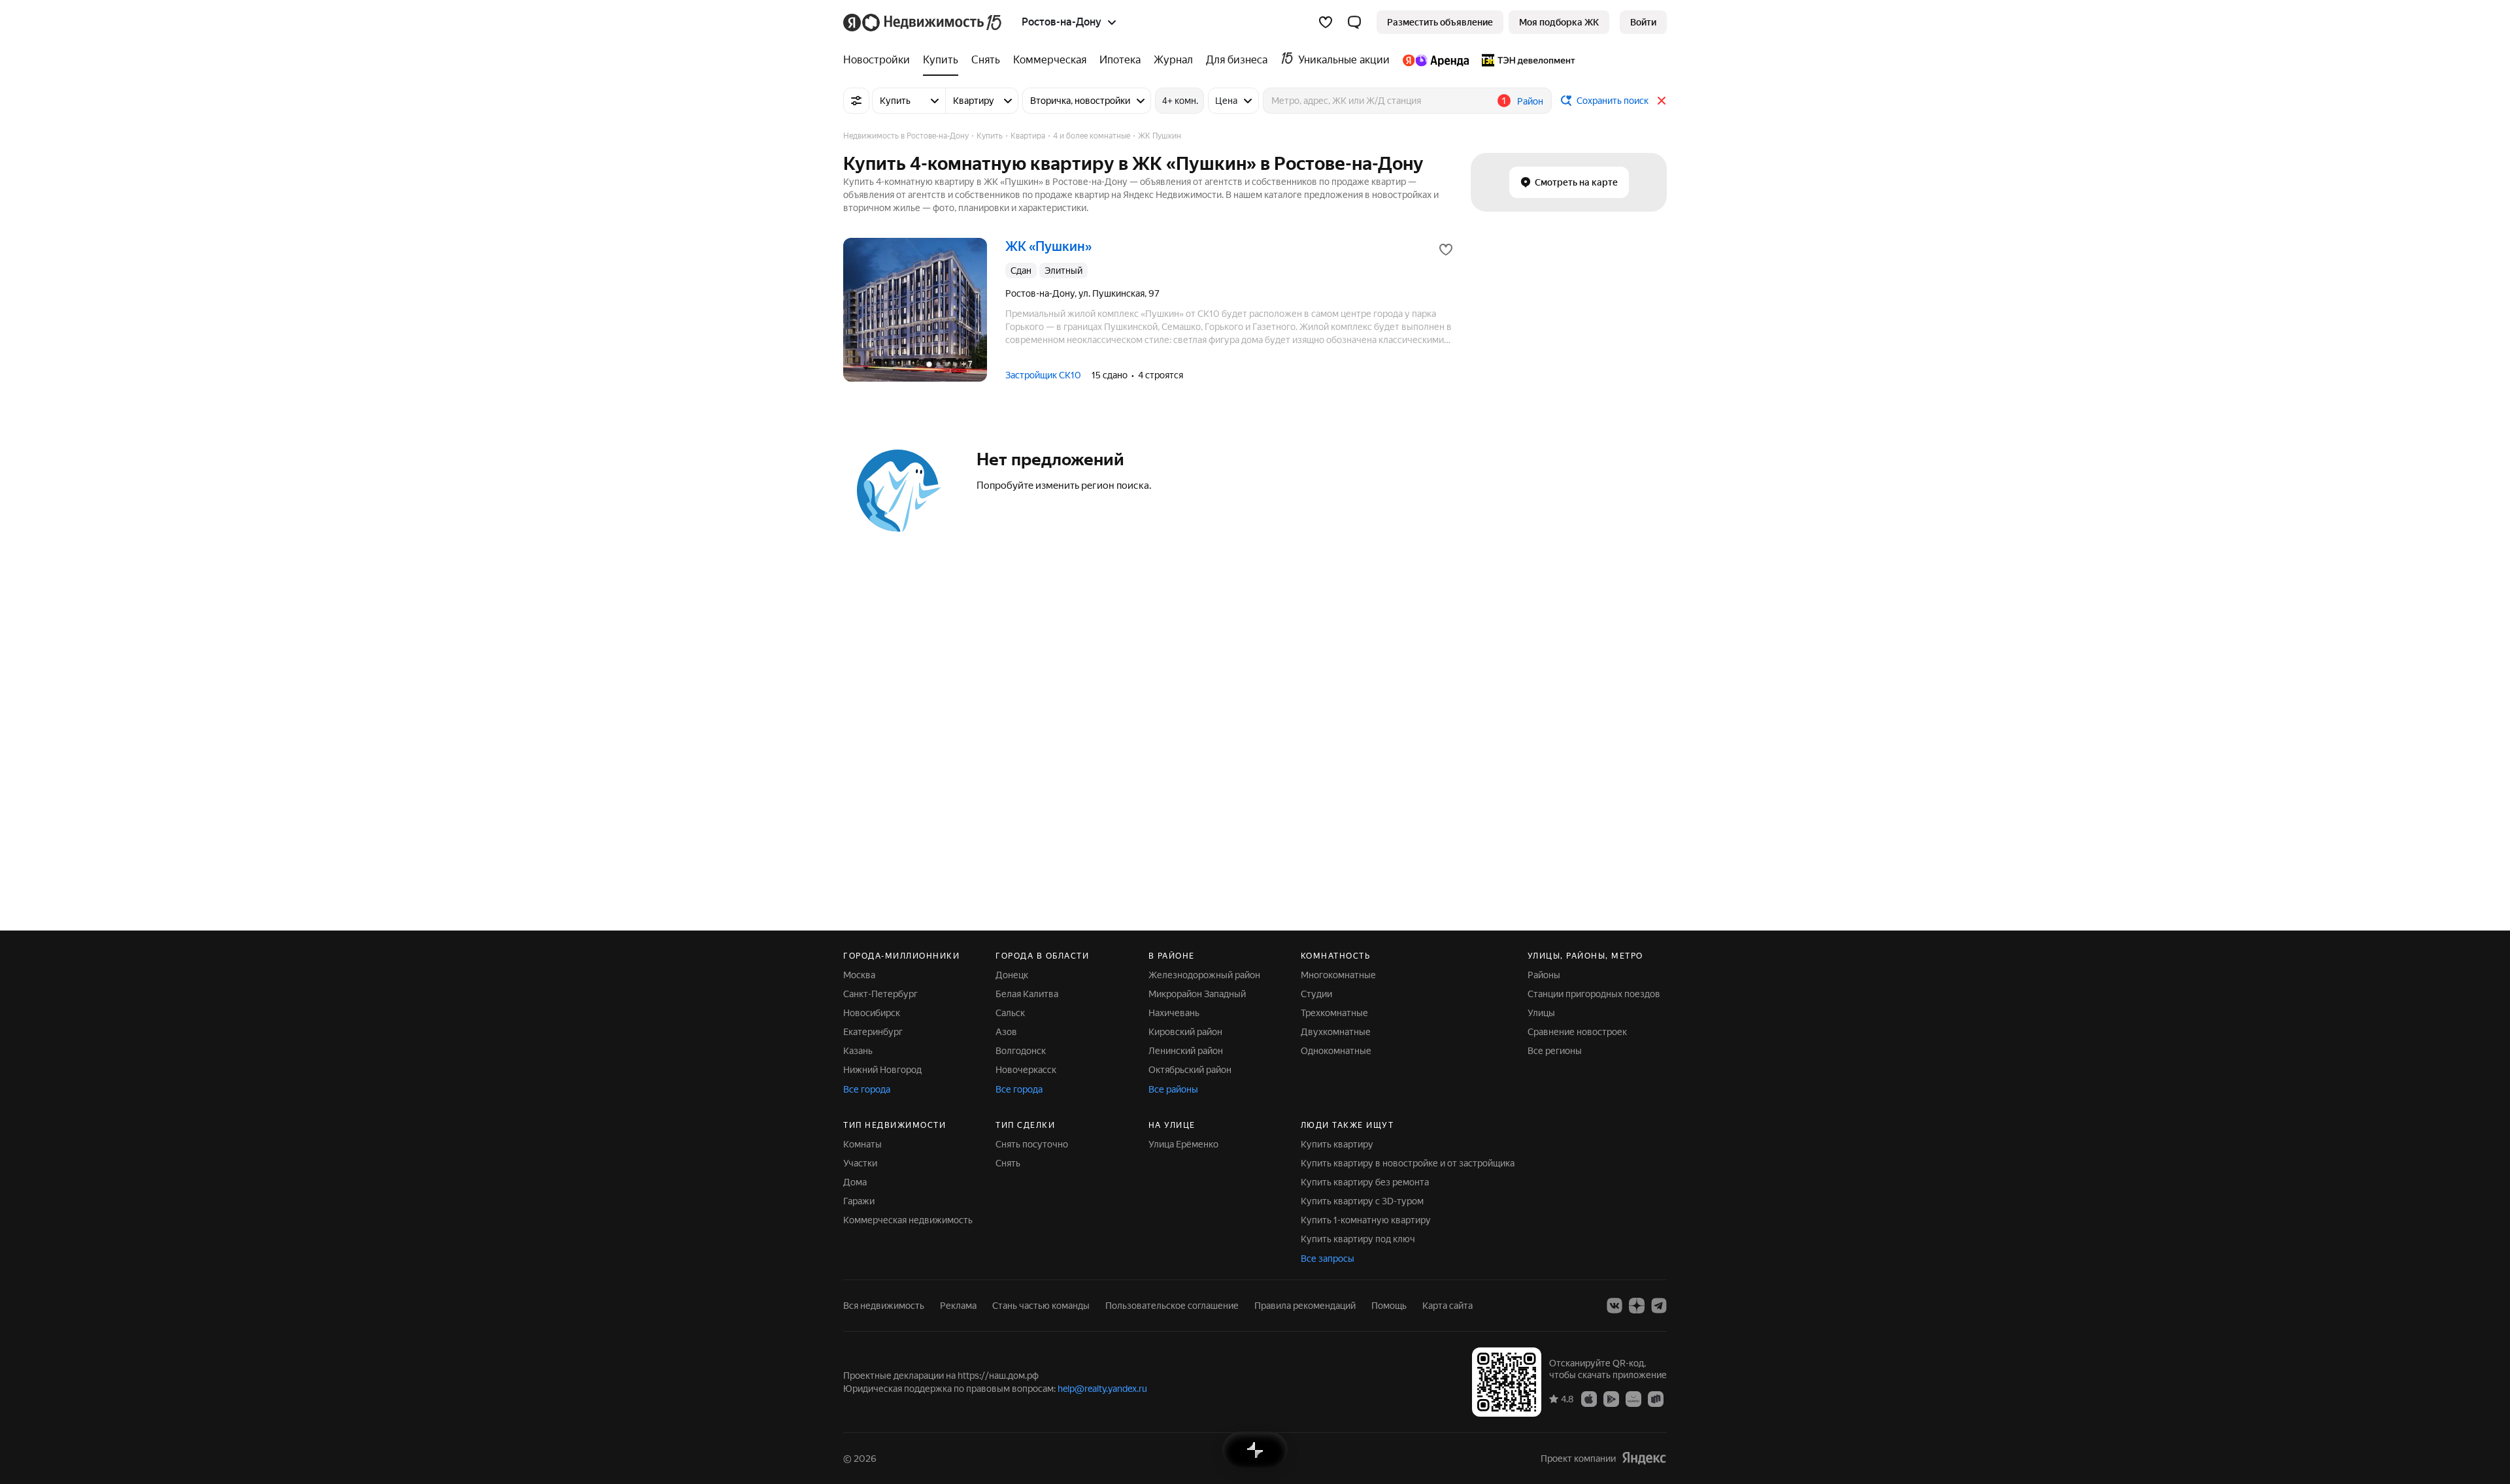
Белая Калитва (1027, 994)
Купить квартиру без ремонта (1365, 1182)
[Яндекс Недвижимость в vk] (1615, 1306)
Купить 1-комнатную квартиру (1366, 1220)
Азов (1006, 1032)
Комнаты (862, 1144)
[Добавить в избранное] (1446, 250)
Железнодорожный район (1204, 975)
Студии (1316, 994)
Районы (1544, 975)
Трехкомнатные (1334, 1013)
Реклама (958, 1306)
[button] (1354, 22)
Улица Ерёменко (1183, 1144)
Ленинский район (1186, 1051)
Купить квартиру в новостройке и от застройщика (1408, 1163)
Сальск (1010, 1013)
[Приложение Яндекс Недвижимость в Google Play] (1611, 1398)
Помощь (1389, 1306)
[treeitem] (880, 60)
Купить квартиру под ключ (1358, 1239)
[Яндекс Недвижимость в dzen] (1637, 1306)
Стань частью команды (1041, 1306)
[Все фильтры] (856, 101)
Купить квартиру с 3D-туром (1362, 1201)
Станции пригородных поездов (1594, 994)
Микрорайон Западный (1197, 994)
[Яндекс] (1644, 1458)
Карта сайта (1447, 1306)
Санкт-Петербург (880, 994)
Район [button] (1530, 101)
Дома (855, 1182)
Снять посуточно (1032, 1144)
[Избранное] (1326, 22)
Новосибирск (872, 1013)
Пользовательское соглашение (1172, 1306)
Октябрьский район (1190, 1070)
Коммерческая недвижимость (908, 1220)
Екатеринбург (873, 1032)
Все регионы (1555, 1051)
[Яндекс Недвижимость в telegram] (1659, 1306)
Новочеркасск (1026, 1070)
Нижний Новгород (882, 1070)
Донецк (1012, 975)
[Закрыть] (1662, 101)
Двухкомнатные (1336, 1032)
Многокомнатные (1338, 975)
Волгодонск (1021, 1051)
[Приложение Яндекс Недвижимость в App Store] (1589, 1398)
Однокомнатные (1336, 1051)
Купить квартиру (1337, 1144)
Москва (859, 975)
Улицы (1541, 1013)
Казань (858, 1051)
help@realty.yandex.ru (1102, 1389)
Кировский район (1185, 1032)
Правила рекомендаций (1305, 1306)
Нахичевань (1174, 1013)
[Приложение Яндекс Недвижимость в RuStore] (1656, 1398)
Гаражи (859, 1201)
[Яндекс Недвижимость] (923, 22)
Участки (860, 1163)
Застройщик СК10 (1043, 375)
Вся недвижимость (884, 1306)
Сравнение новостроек (1577, 1032)
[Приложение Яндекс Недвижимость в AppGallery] (1633, 1398)
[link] (1643, 22)
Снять (1008, 1163)
